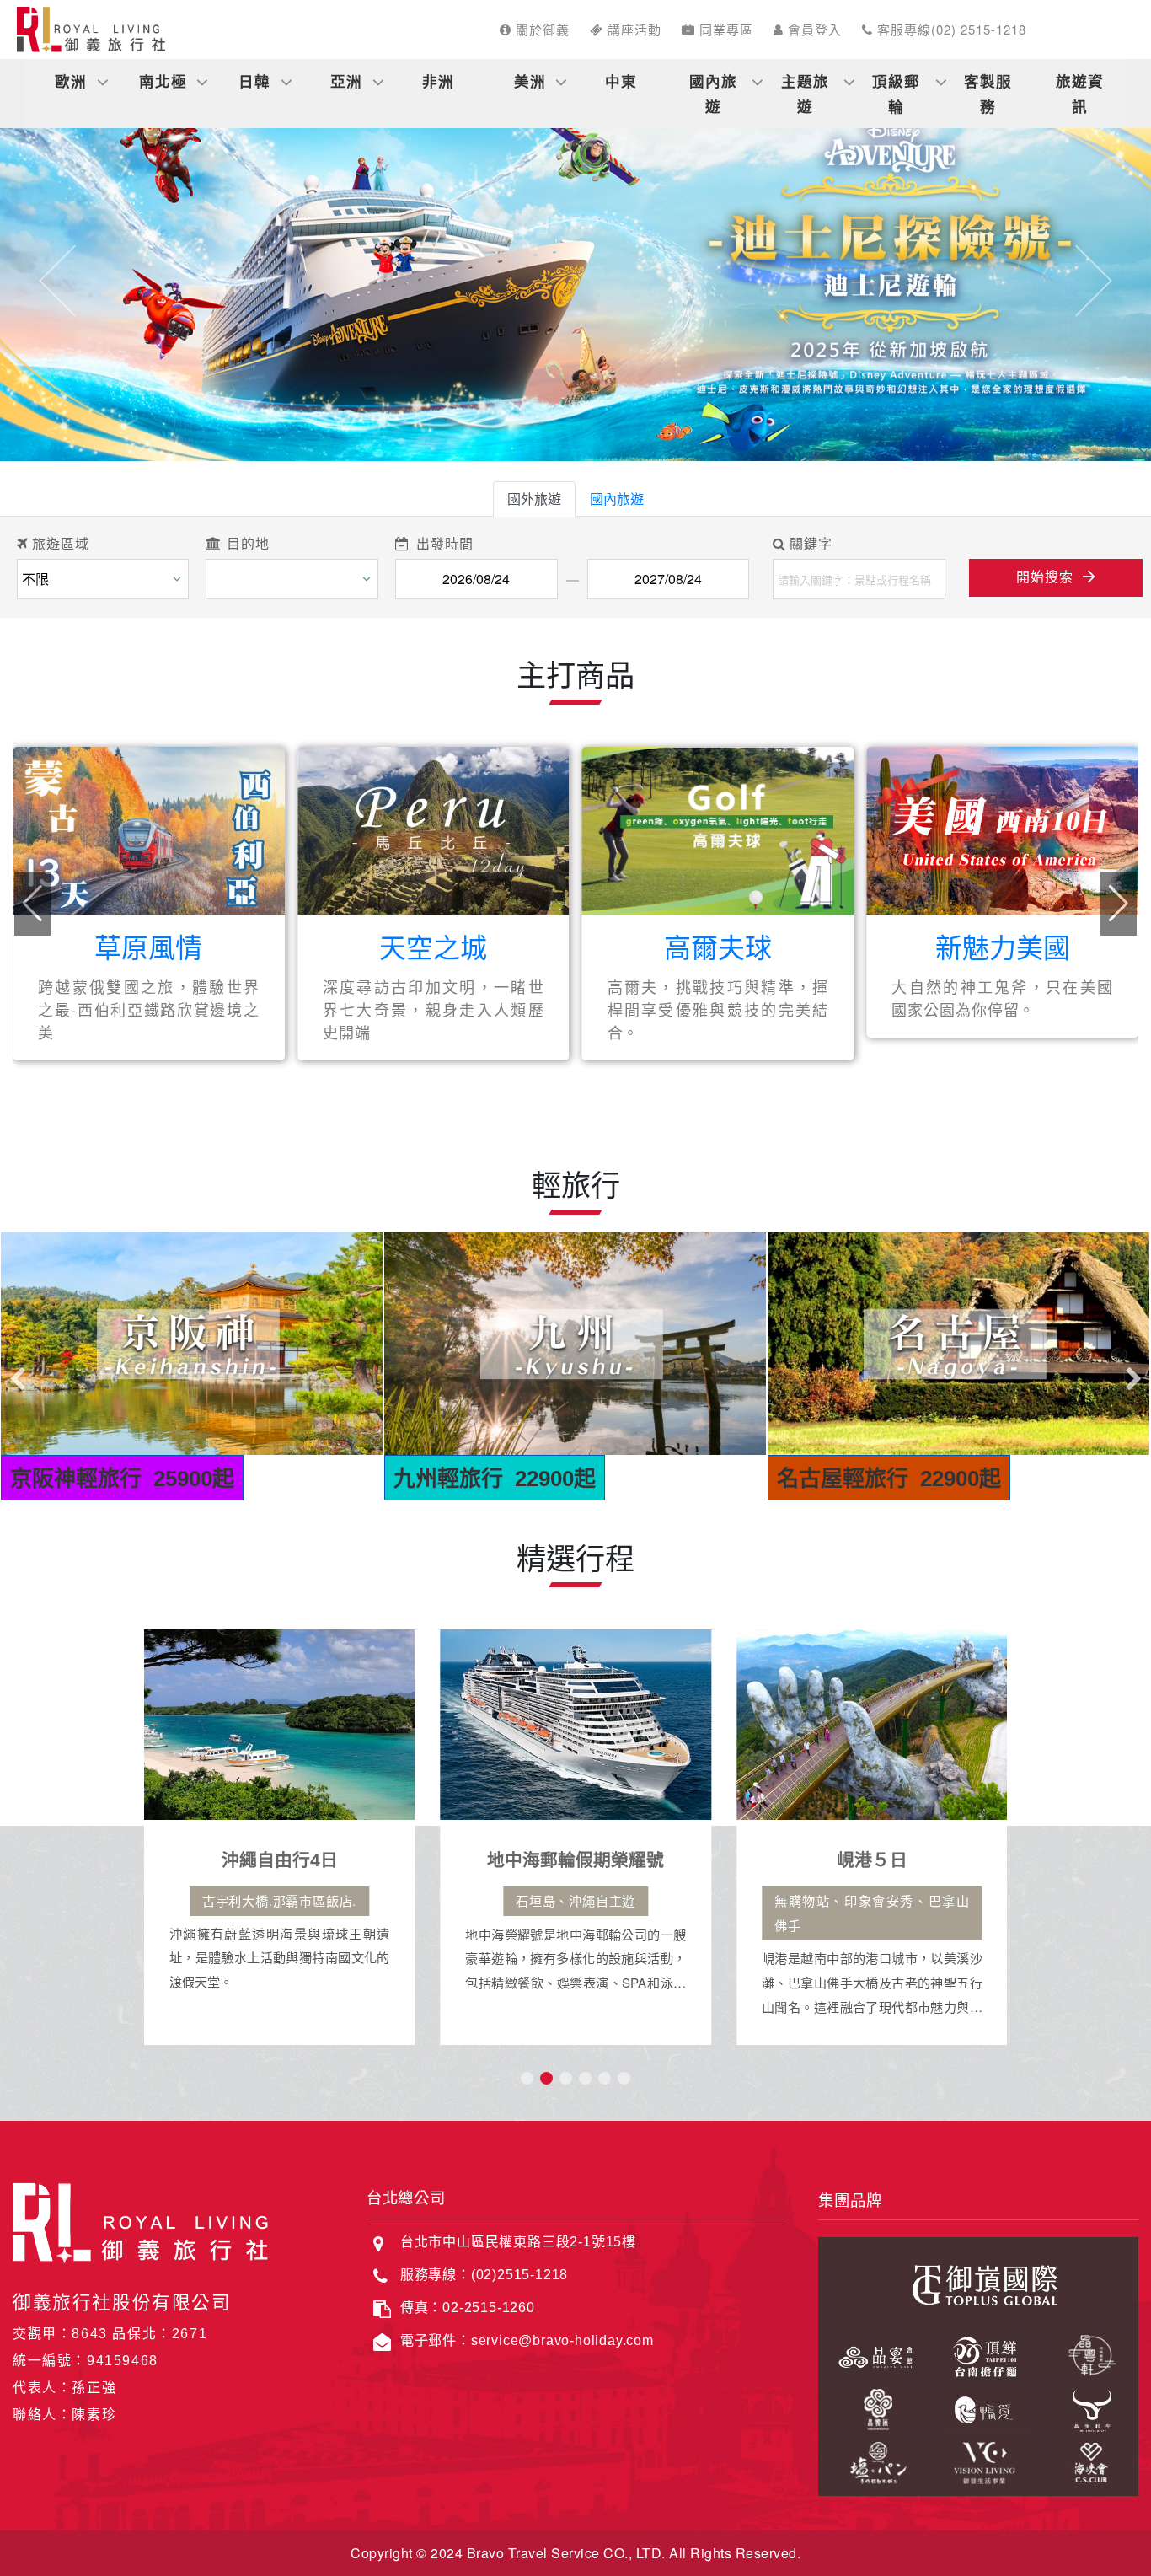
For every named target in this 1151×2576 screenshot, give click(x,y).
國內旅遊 (713, 93)
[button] (58, 281)
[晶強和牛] (1085, 2407)
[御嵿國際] (978, 2282)
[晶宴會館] (872, 2354)
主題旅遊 (805, 93)
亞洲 (346, 80)
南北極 (163, 80)
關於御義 (541, 29)
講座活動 (632, 29)
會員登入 (813, 29)
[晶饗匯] (872, 2407)
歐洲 (71, 80)
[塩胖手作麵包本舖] (872, 2460)
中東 (621, 80)
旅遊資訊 (1080, 93)
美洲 (530, 80)
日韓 (254, 80)
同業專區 (724, 29)
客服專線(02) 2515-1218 (950, 29)
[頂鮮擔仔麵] (979, 2354)
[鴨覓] (979, 2407)
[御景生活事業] (979, 2460)
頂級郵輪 (896, 93)
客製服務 (988, 93)
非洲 (438, 80)
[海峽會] (1085, 2460)
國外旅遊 (534, 499)
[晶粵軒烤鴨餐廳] (1085, 2354)
